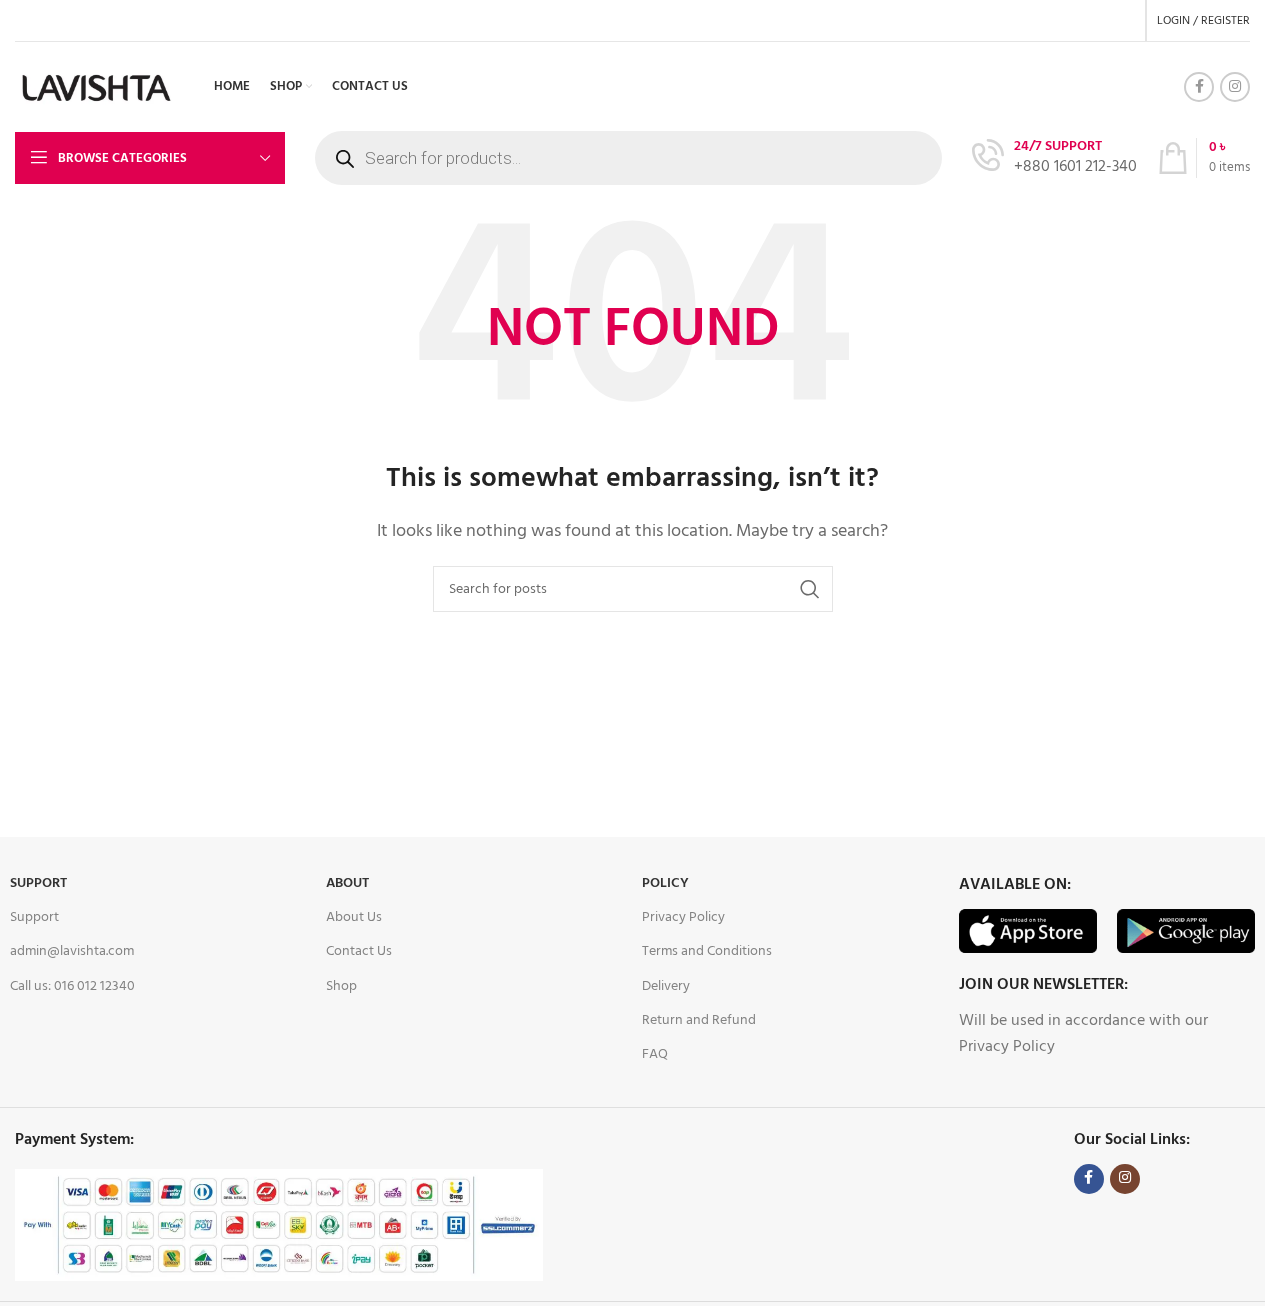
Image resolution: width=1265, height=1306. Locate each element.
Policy (665, 883)
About (347, 883)
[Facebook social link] (1199, 87)
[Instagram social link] (1235, 87)
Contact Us (359, 951)
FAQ (655, 1054)
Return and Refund (699, 1020)
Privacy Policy (683, 917)
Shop (341, 986)
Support (38, 883)
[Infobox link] (1054, 158)
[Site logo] (97, 87)
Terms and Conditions (707, 951)
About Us (354, 917)
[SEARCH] (810, 589)
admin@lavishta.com (72, 951)
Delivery (666, 986)
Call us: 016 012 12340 (72, 986)
